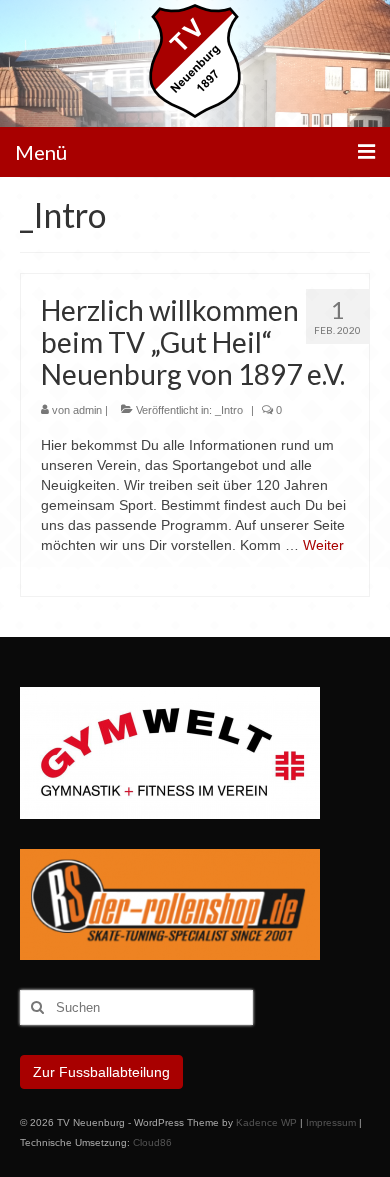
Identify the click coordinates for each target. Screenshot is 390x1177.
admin (87, 410)
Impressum (331, 1122)
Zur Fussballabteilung (101, 1072)
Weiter (323, 545)
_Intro (229, 410)
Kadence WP (266, 1122)
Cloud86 (152, 1142)
